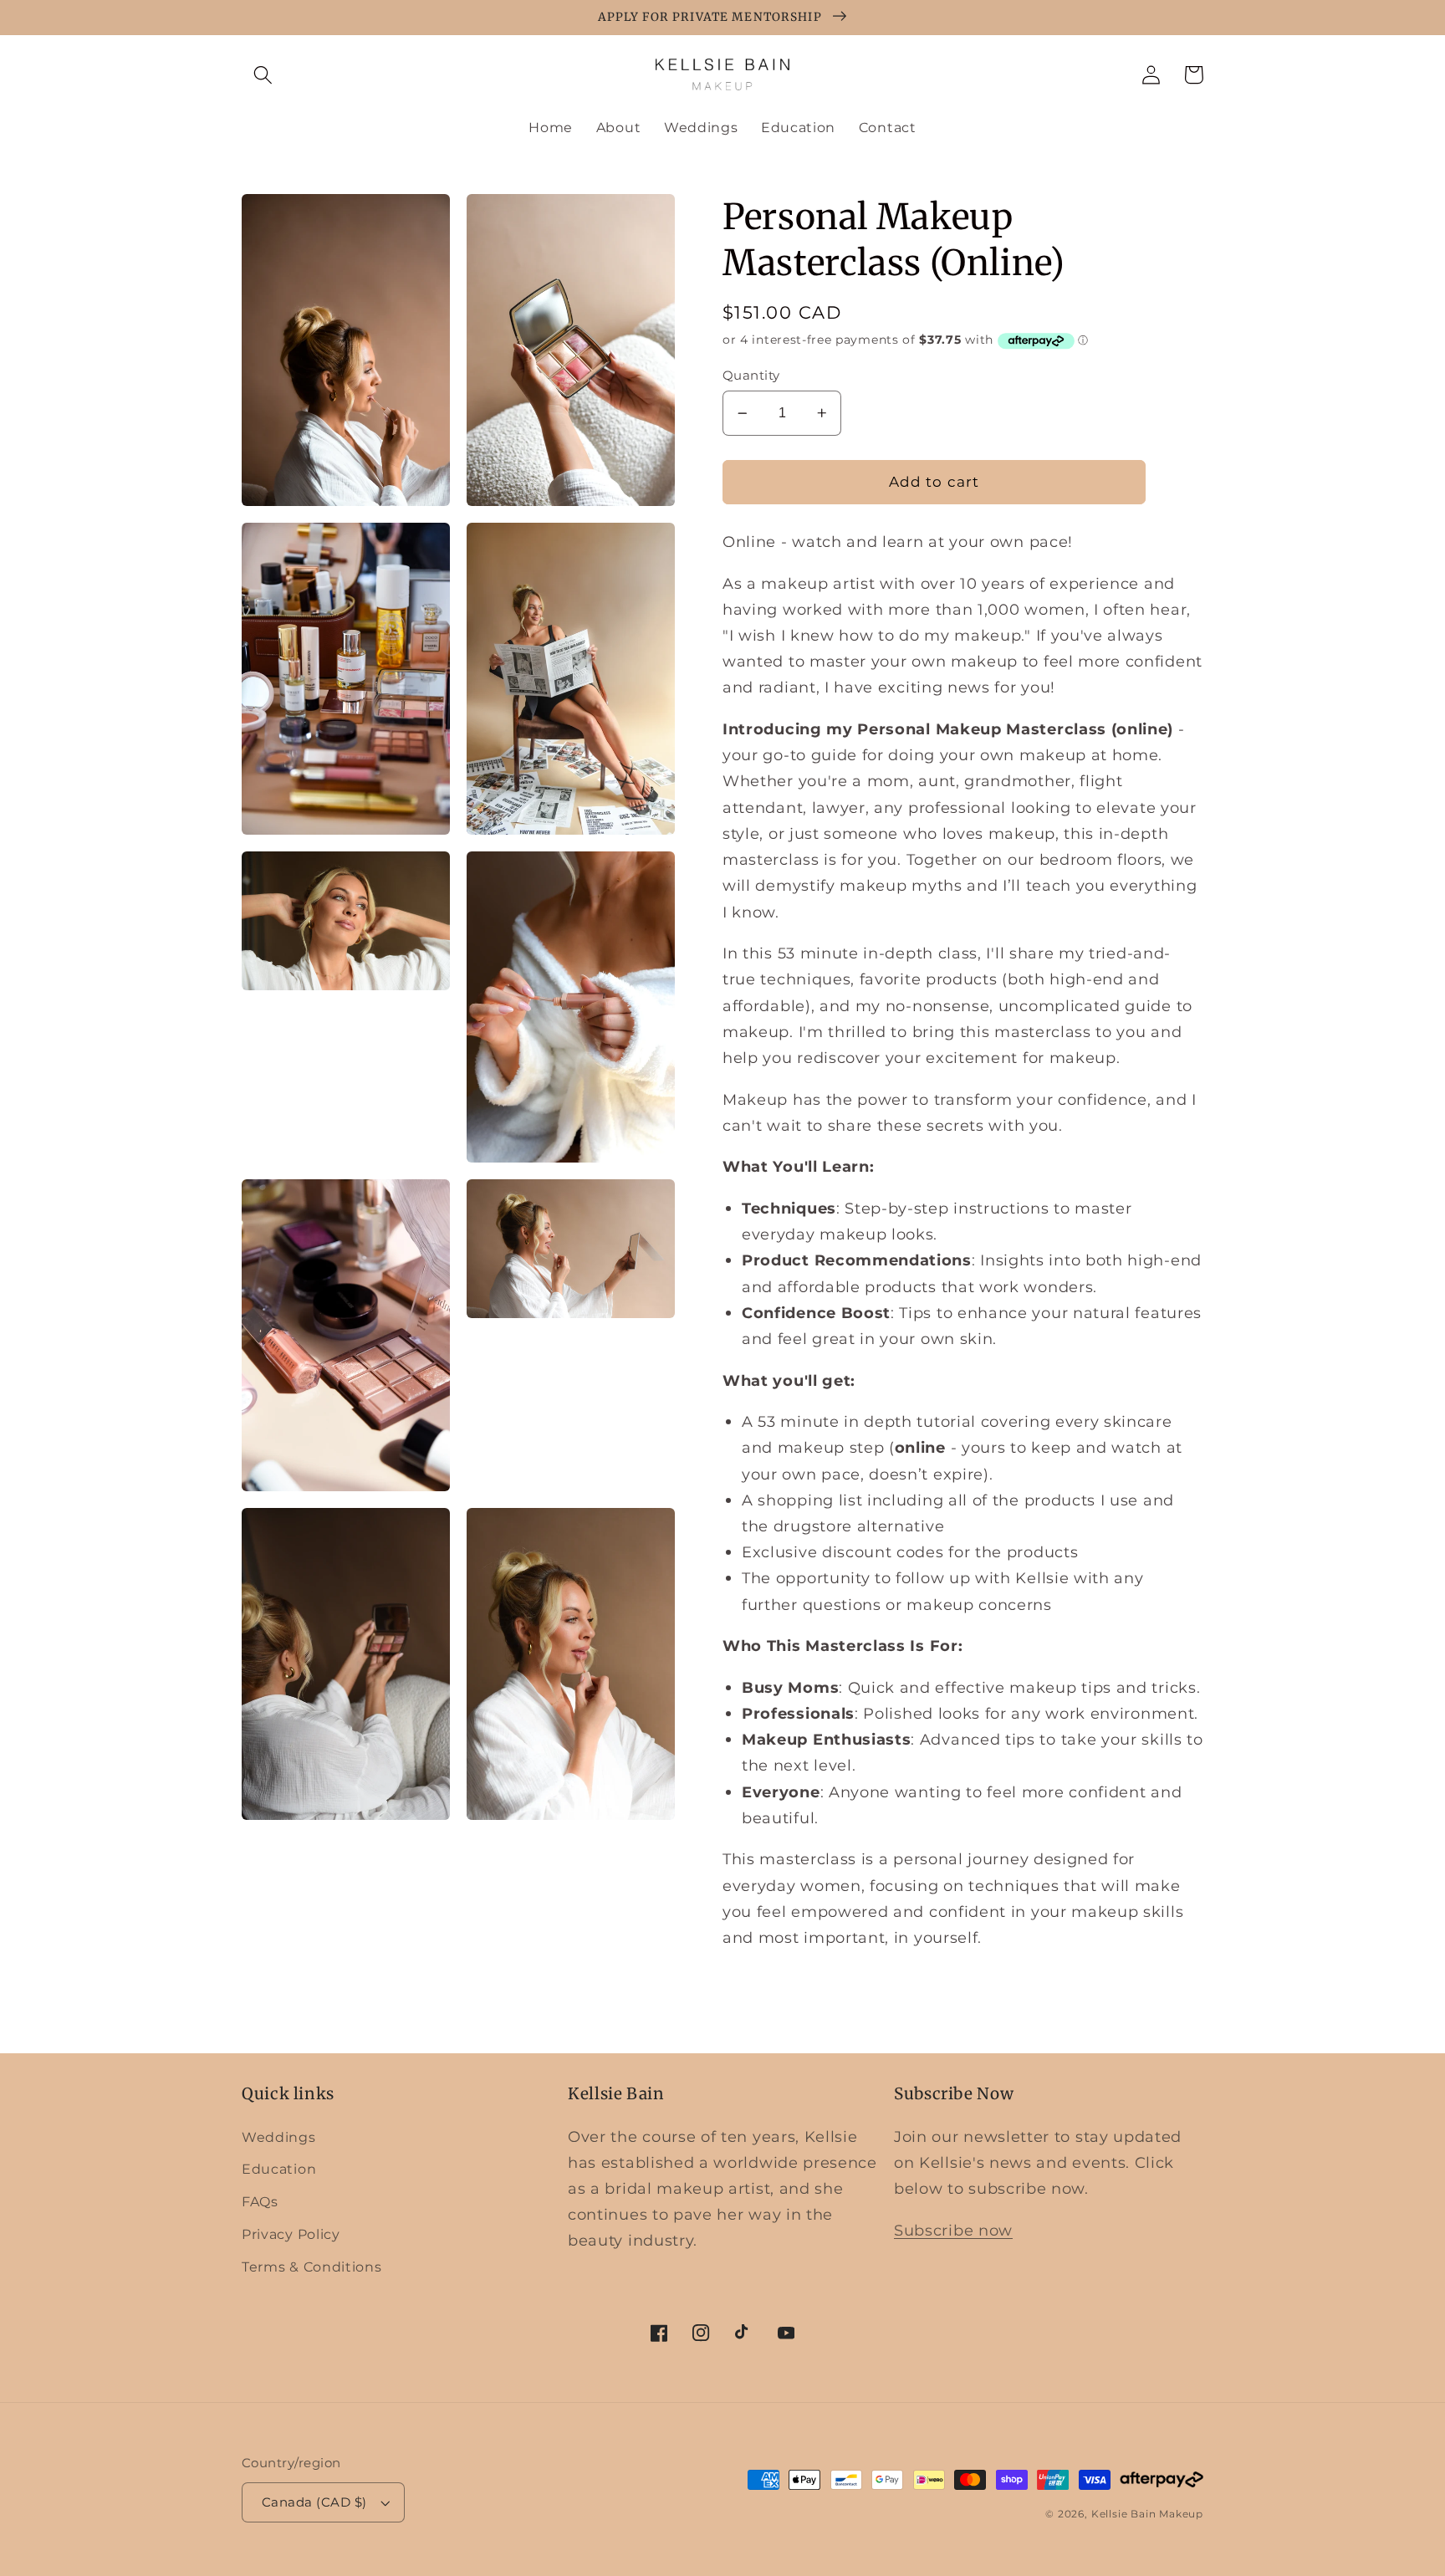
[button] (263, 75)
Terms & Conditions (311, 2267)
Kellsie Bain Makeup (1147, 2514)
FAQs (260, 2201)
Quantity (751, 376)
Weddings (279, 2137)
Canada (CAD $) (314, 2502)
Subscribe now (953, 2230)
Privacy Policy (291, 2234)
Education (279, 2169)
